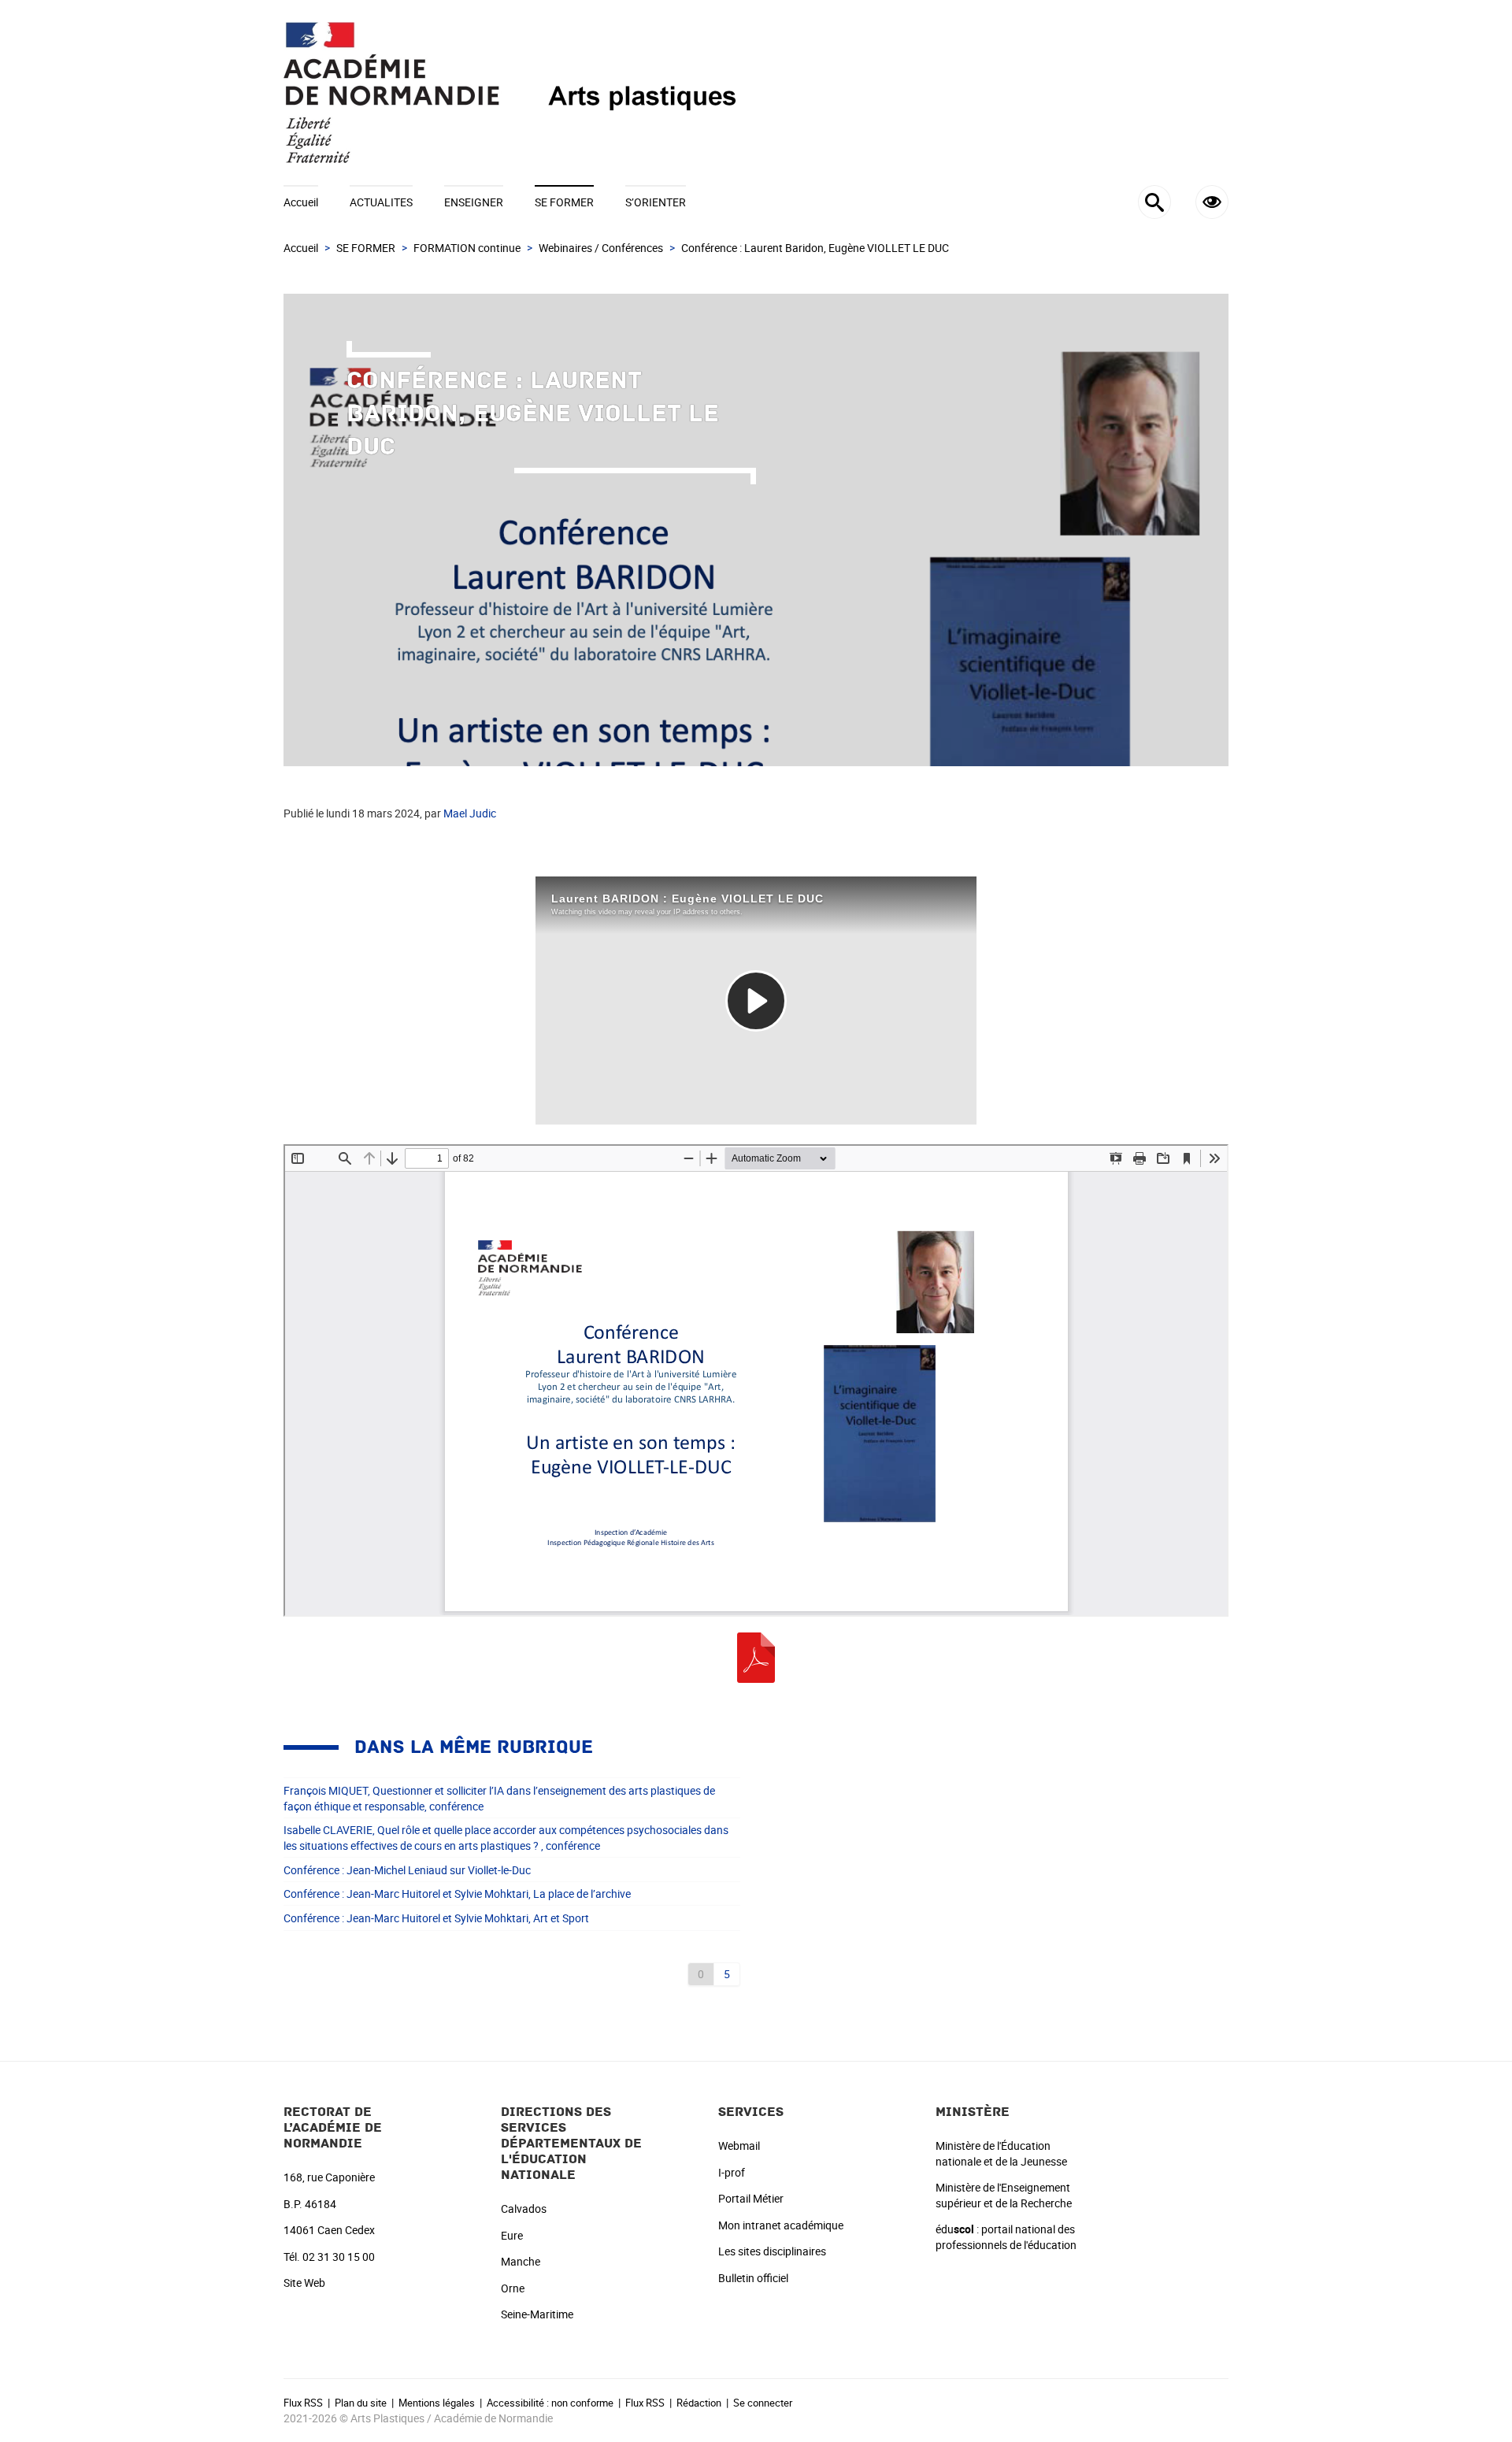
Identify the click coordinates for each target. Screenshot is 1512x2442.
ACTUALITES (381, 202)
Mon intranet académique (781, 2225)
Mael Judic (470, 813)
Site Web (304, 2283)
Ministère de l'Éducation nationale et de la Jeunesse (1001, 2153)
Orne (513, 2288)
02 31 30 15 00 (339, 2257)
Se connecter (763, 2403)
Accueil (301, 202)
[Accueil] (756, 93)
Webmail (739, 2146)
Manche (521, 2261)
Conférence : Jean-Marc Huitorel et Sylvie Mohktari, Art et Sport (436, 1918)
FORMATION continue (467, 248)
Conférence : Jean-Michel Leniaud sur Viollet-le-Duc (407, 1870)
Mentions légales (437, 2403)
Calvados (524, 2209)
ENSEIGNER (474, 202)
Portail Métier (751, 2198)
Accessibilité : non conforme (550, 2403)
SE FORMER (564, 202)
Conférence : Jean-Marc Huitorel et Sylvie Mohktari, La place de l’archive (457, 1894)
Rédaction (699, 2403)
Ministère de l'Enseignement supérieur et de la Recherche (1004, 2195)
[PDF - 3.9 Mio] (756, 1656)
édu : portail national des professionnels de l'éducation (1006, 2237)
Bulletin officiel (753, 2278)
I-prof (732, 2172)
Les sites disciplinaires (772, 2251)
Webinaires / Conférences (601, 248)
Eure (512, 2235)
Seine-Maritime (537, 2314)
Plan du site (361, 2403)
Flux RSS (303, 2403)
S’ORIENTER (656, 202)
